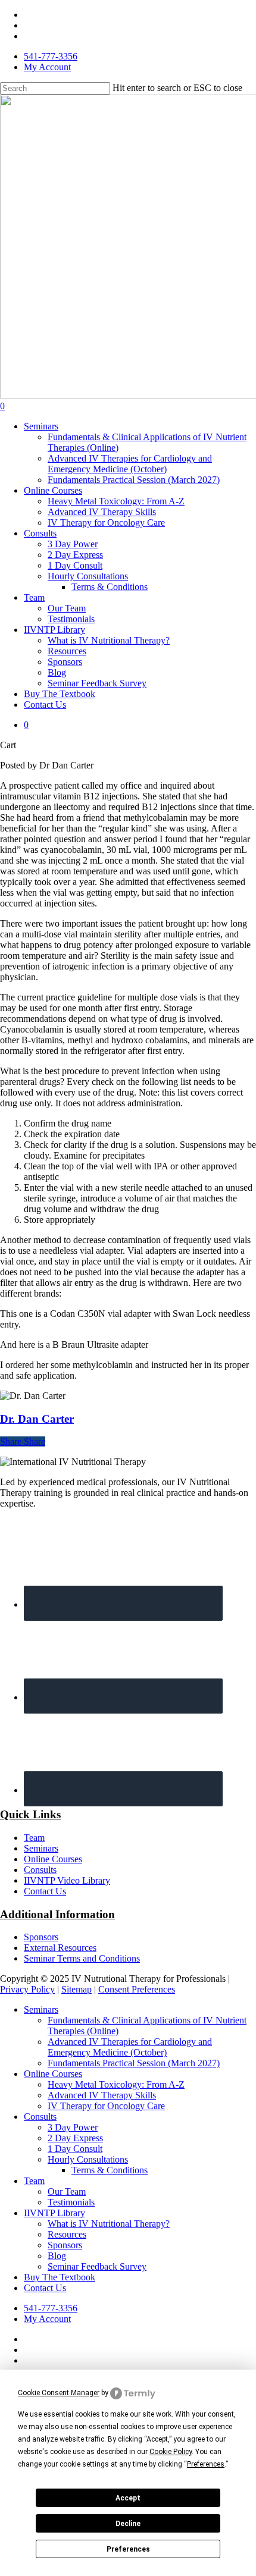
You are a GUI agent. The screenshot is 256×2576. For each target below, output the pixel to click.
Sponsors (41, 1937)
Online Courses (53, 1859)
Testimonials (71, 2202)
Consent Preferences (137, 1989)
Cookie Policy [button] (171, 2452)
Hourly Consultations (88, 2159)
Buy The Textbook (60, 2277)
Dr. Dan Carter (37, 1419)
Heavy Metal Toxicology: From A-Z (116, 2084)
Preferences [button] (206, 2464)
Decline (128, 2524)
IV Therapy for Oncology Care (106, 2106)
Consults (40, 1870)
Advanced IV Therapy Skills (102, 2095)
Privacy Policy (27, 1989)
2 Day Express (75, 2138)
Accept (128, 2498)
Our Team (67, 2191)
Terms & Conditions (110, 2170)
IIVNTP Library (54, 2213)
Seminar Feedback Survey (97, 2266)
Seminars (41, 1848)
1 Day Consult (75, 2149)
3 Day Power (73, 2127)
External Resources (60, 1948)
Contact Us (45, 1891)
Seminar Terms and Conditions (82, 1958)
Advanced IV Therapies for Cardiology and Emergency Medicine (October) (130, 2047)
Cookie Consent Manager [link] (59, 2393)
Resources (67, 2234)
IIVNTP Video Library (67, 1880)
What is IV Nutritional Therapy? (109, 2224)
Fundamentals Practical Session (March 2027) (134, 2063)
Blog (57, 2256)
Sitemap (77, 1989)
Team (34, 1838)
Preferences (128, 2549)
